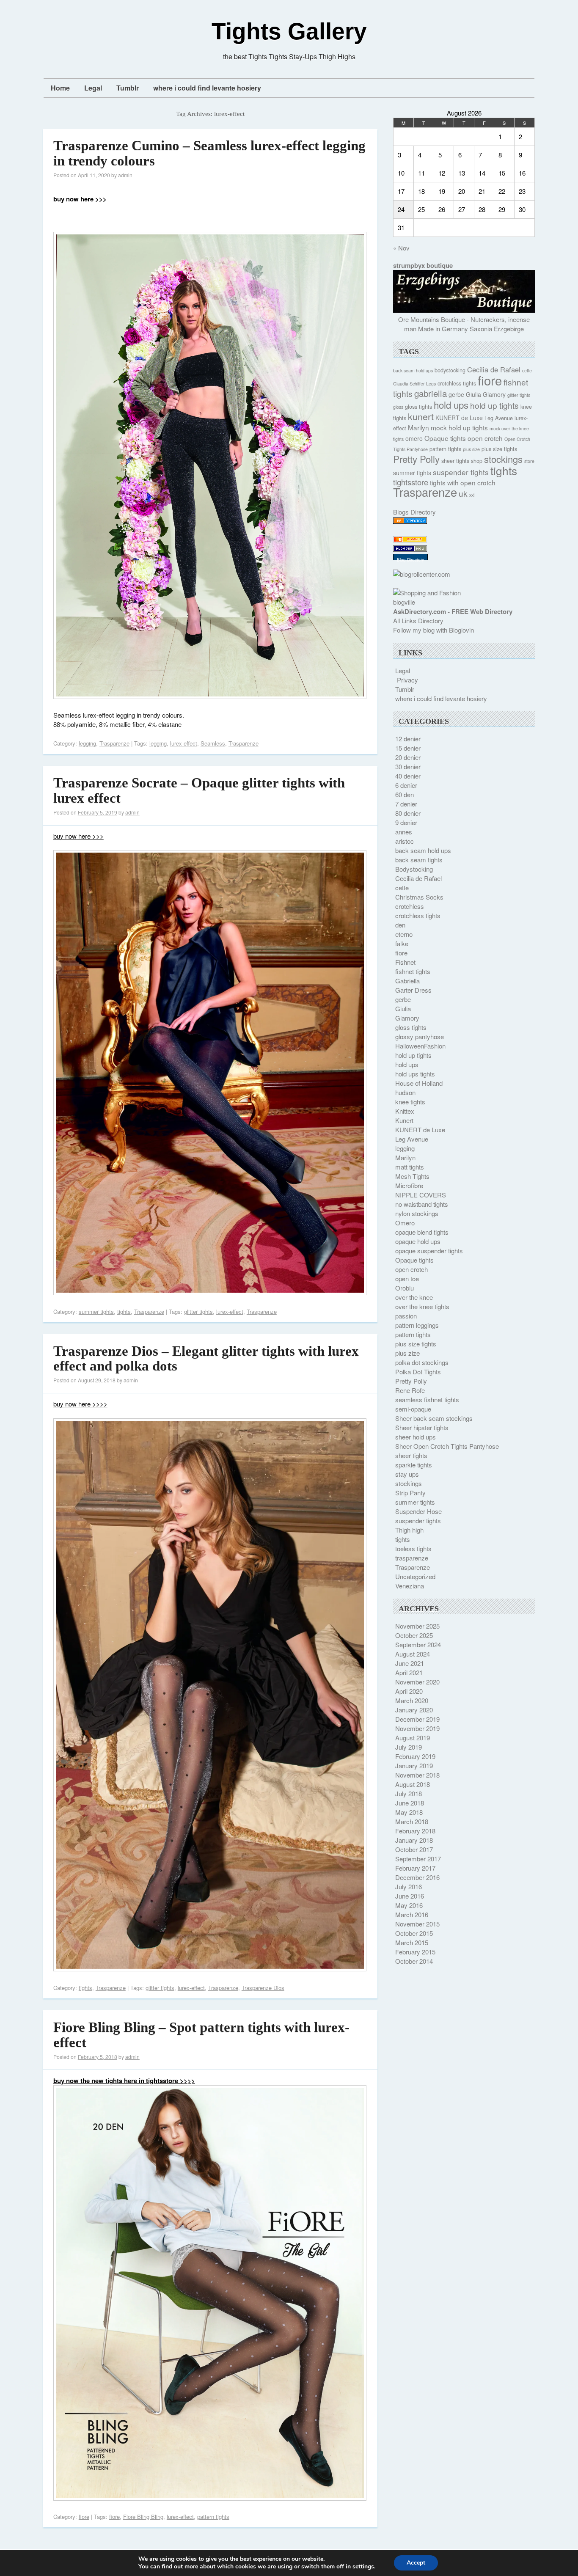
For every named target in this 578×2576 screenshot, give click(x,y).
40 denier (408, 776)
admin (125, 175)
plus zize (407, 1353)
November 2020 (417, 1682)
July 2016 (409, 1887)
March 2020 (412, 1700)
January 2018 (414, 1840)
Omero (405, 1223)
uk (463, 493)
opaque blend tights (422, 1232)
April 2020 (409, 1691)
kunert (421, 416)
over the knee (414, 1297)
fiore (84, 2517)
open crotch (485, 438)
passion (406, 1316)
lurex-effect (184, 743)
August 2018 (413, 1784)
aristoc (405, 841)
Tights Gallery (289, 31)
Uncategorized (415, 1576)
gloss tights (418, 407)
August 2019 (413, 1738)
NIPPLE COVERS (421, 1195)
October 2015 (414, 1933)
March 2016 (412, 1914)
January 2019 (414, 1765)
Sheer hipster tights (422, 1427)
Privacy (407, 680)
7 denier (406, 804)
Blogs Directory (414, 512)
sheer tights (455, 461)
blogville (404, 602)
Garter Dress (413, 990)
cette (527, 370)
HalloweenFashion (420, 1046)
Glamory (494, 394)
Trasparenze (114, 743)
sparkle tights (414, 1465)
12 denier (408, 739)
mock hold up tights (459, 427)
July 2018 (409, 1793)
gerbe (456, 394)
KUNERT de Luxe (459, 418)
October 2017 (414, 1849)
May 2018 (409, 1812)
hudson (405, 1092)
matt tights (410, 1167)
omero (414, 438)
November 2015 (417, 1924)
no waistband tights (422, 1204)
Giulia (473, 394)
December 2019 (417, 1719)
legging (87, 743)
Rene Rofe (410, 1390)
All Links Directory (418, 621)
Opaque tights (445, 438)
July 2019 (409, 1747)
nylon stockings (417, 1213)
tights (124, 1311)
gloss (398, 407)
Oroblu (405, 1288)
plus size (471, 449)
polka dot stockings (422, 1362)
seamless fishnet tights (427, 1399)
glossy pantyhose (420, 1036)
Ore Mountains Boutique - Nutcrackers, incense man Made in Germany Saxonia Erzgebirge (464, 324)
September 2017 (418, 1859)
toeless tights (413, 1548)
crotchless (410, 906)
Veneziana (410, 1586)
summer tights (96, 1311)
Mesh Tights (412, 1176)
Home (60, 88)
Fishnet (405, 962)
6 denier (406, 785)
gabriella (431, 393)
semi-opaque (413, 1409)
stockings (503, 459)
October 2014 (414, 1961)
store (529, 461)
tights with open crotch (463, 482)
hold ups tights (415, 1074)
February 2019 (415, 1756)
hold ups (451, 405)
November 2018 (417, 1775)
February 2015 (415, 1952)
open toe (407, 1278)
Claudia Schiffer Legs (414, 384)
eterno (404, 934)
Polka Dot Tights (418, 1372)
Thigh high (409, 1530)
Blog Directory (410, 560)
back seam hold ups (413, 370)
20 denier (408, 757)
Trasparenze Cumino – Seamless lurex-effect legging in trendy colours (209, 153)
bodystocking (450, 370)
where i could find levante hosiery (207, 88)
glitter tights (198, 1311)
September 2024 (418, 1644)
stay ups (407, 1474)
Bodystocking (414, 869)
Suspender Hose (418, 1511)
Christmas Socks (419, 897)
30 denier (408, 766)
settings (363, 2567)
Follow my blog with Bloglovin (433, 630)
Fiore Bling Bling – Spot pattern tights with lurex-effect (201, 2035)
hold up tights (494, 405)
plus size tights (499, 449)
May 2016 (409, 1905)
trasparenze (412, 1558)
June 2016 (410, 1896)
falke (402, 943)
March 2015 (412, 1942)
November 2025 (417, 1626)
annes (404, 832)
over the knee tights (422, 1306)
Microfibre (409, 1185)
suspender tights (461, 472)
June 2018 (410, 1803)
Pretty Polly (416, 459)
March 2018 (412, 1821)
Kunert (404, 1120)
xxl (472, 495)
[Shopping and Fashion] (427, 593)
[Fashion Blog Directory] (410, 521)
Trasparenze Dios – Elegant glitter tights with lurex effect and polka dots (206, 1359)
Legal (93, 88)
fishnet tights (413, 971)
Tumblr (128, 88)
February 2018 (415, 1831)
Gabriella (407, 981)
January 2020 (414, 1710)
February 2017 (415, 1868)
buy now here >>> (78, 836)
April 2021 (409, 1672)
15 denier (408, 748)
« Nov (401, 248)
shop (477, 461)
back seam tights (419, 860)
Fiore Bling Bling (143, 2517)
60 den (405, 794)
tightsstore (411, 482)
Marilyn (418, 427)
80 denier (408, 813)
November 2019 (417, 1728)
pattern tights (213, 2517)
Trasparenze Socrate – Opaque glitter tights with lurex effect (199, 790)
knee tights (410, 1102)
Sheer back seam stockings (434, 1418)
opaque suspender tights (429, 1251)
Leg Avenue (499, 418)
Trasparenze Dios (263, 1988)
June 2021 (410, 1663)
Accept (416, 2563)
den (400, 925)
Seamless (213, 743)
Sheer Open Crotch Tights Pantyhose (447, 1446)
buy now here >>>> (80, 1404)
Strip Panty (410, 1493)
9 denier (406, 822)
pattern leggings (417, 1325)
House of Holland (419, 1083)
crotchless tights (457, 383)
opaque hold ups (418, 1241)
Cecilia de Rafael (494, 369)
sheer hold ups (416, 1437)
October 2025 (414, 1635)
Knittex (405, 1111)
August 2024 (413, 1654)
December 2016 (417, 1877)
